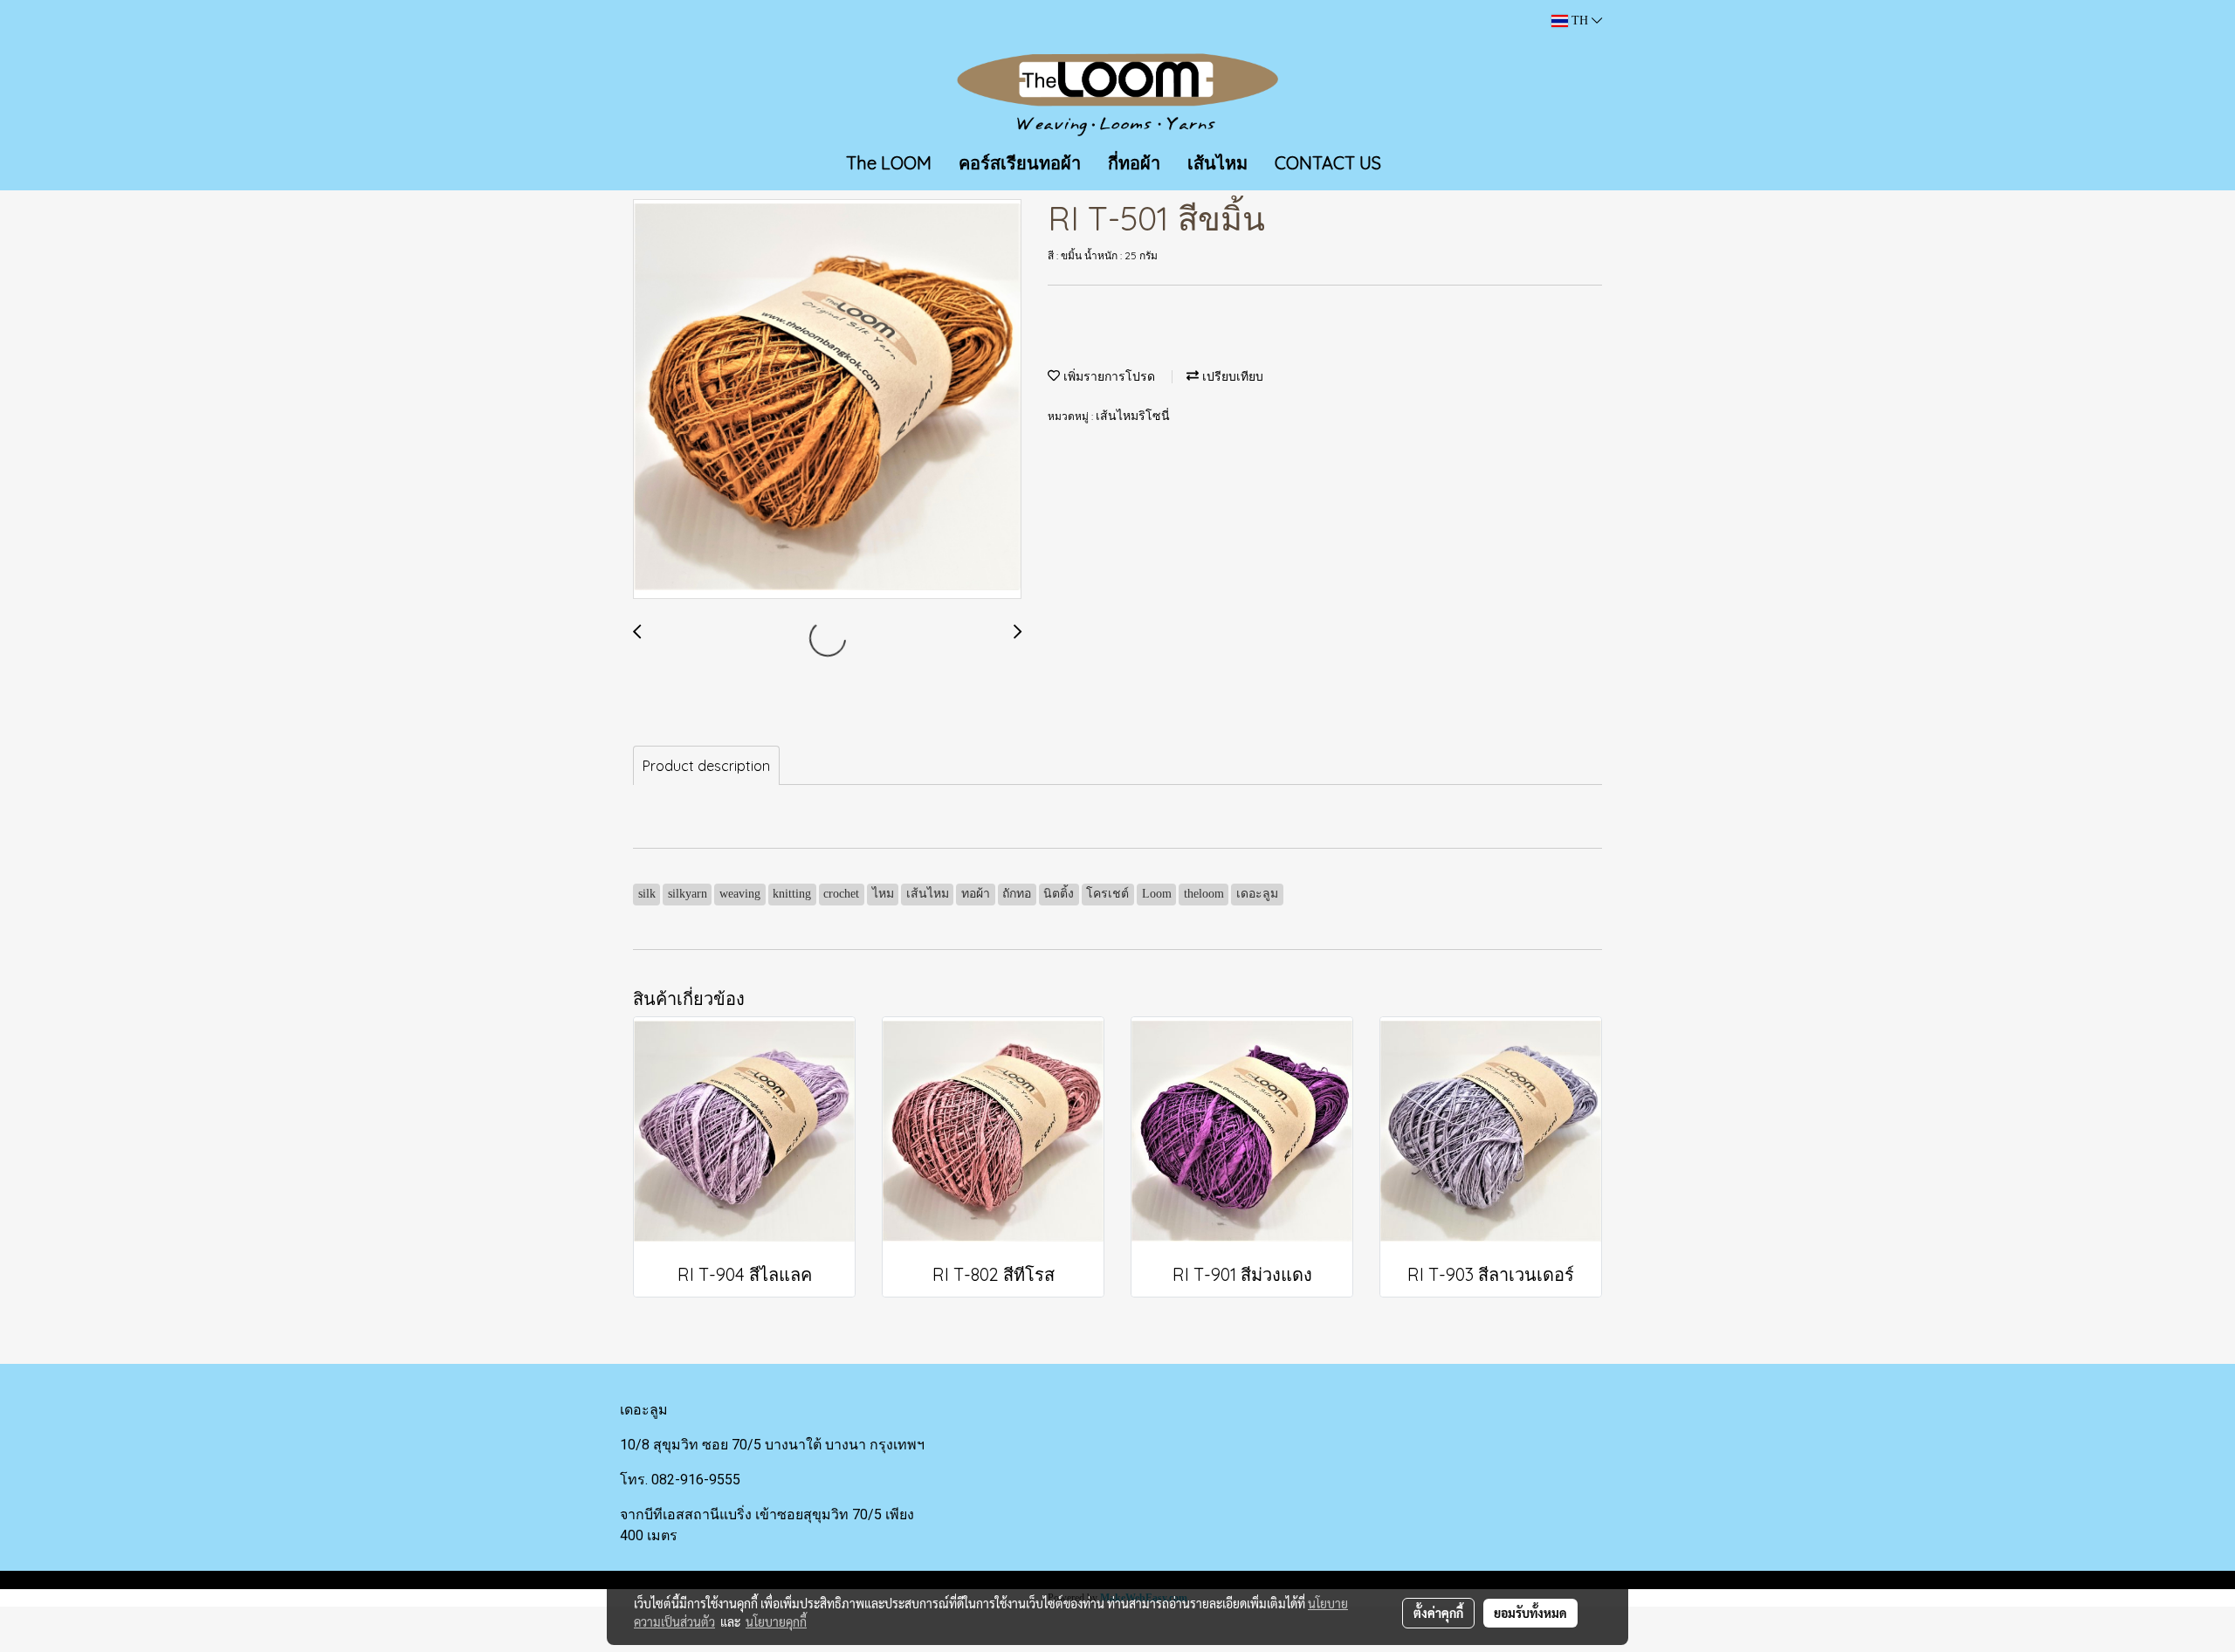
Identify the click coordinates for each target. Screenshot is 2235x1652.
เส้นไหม (1217, 163)
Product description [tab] (706, 766)
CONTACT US (1328, 163)
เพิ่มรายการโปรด (1107, 377)
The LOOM (889, 163)
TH (1580, 21)
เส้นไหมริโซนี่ (1133, 416)
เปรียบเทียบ (1231, 377)
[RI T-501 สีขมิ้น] (827, 400)
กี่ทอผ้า (1134, 163)
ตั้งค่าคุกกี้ (1438, 1613)
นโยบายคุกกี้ (776, 1621)
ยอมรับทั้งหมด (1530, 1613)
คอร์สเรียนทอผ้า (1020, 163)
